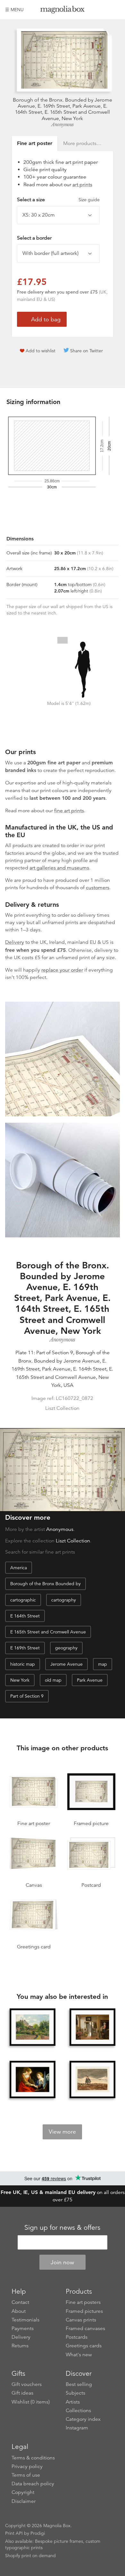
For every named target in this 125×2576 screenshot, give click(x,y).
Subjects (75, 2393)
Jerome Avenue (67, 1664)
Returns (20, 2346)
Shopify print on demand (30, 2556)
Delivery (15, 942)
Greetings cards (84, 2346)
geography (66, 1648)
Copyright (23, 2492)
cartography (64, 1600)
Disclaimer (24, 2501)
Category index (83, 2419)
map (103, 1664)
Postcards (77, 2337)
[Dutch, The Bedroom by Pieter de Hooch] (93, 2027)
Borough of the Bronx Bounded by (46, 1584)
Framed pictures (84, 2311)
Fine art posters (83, 2302)
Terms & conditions (33, 2458)
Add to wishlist (41, 351)
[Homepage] (63, 11)
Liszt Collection (73, 1541)
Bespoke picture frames (59, 2541)
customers (98, 888)
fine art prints (69, 811)
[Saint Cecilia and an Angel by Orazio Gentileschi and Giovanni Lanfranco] (33, 2079)
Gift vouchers (27, 2384)
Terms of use (26, 2475)
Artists (73, 2402)
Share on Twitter (87, 351)
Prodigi (38, 2533)
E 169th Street (25, 1648)
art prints (82, 185)
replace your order (62, 970)
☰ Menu (14, 10)
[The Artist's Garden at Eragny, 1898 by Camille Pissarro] (33, 2027)
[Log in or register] (104, 10)
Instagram (77, 2428)
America (19, 1568)
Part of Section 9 (27, 1696)
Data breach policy (33, 2484)
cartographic (23, 1600)
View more (62, 2132)
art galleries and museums (59, 868)
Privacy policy (27, 2466)
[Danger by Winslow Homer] (93, 2079)
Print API (14, 2533)
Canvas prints (81, 2320)
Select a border (34, 238)
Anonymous (63, 125)
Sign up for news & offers (62, 2228)
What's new (79, 2355)
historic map (23, 1664)
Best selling (79, 2384)
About (19, 2311)
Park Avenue (90, 1680)
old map (53, 1680)
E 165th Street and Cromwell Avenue (48, 1632)
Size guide (89, 200)
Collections (78, 2411)
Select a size (58, 200)
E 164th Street (25, 1616)
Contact (20, 2302)
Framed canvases (85, 2328)
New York (20, 1680)
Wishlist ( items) (31, 2402)
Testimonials (25, 2320)
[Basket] (115, 10)
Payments (23, 2328)
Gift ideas (22, 2393)
